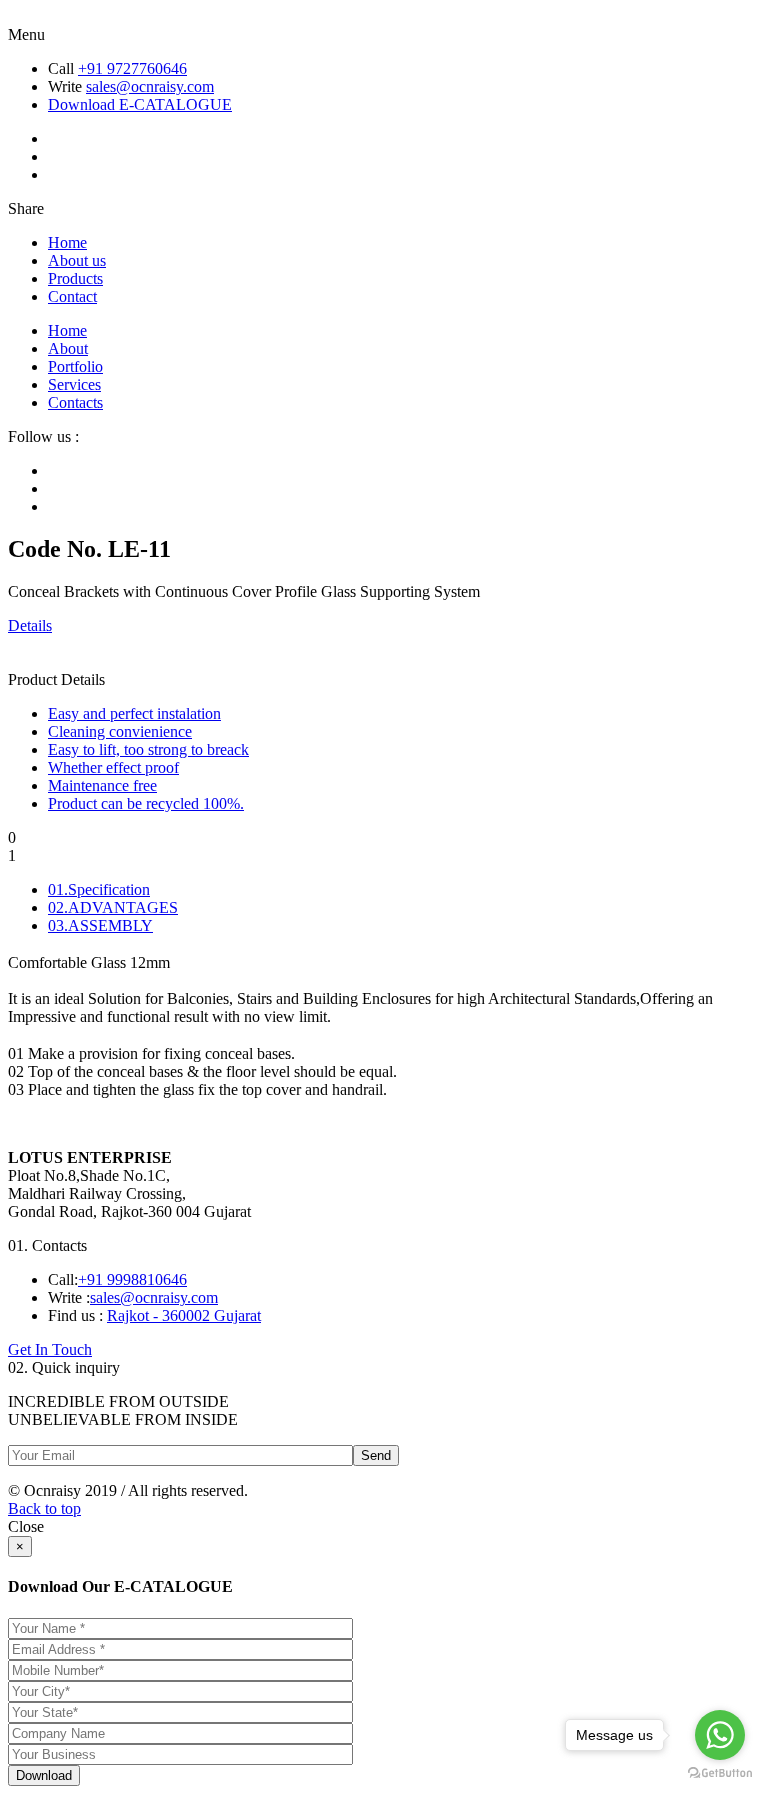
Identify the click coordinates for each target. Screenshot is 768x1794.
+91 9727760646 (132, 68)
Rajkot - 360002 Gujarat (184, 1315)
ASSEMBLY (100, 925)
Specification (99, 889)
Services (74, 384)
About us (77, 260)
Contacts (75, 402)
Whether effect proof (113, 767)
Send (376, 1455)
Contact (72, 296)
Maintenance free (102, 785)
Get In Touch (50, 1349)
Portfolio (75, 366)
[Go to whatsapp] (720, 1735)
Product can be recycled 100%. (146, 803)
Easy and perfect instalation (134, 713)
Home (67, 242)
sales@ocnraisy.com (150, 86)
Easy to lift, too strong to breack (148, 749)
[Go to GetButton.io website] (720, 1773)
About (68, 348)
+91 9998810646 (132, 1279)
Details (30, 625)
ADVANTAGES (113, 907)
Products (75, 278)
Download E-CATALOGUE (140, 104)
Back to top (44, 1508)
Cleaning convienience (120, 731)
